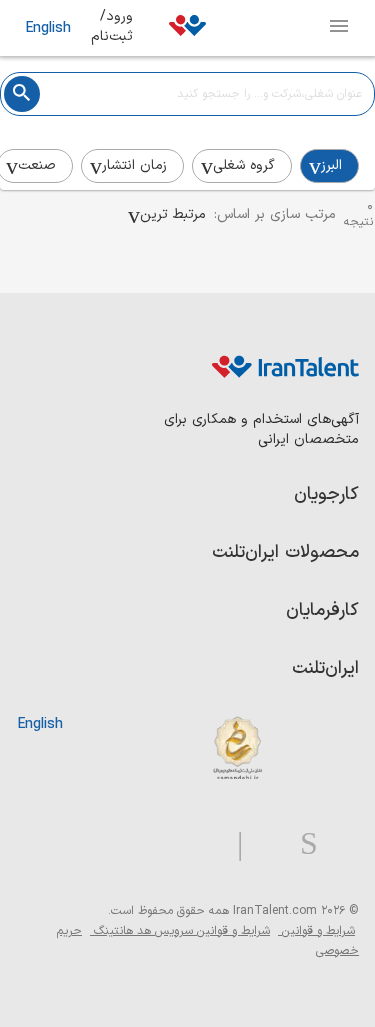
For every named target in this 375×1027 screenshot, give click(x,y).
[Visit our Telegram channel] (232, 844)
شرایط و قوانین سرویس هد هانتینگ (180, 931)
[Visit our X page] (263, 844)
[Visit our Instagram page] (301, 844)
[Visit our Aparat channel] (200, 844)
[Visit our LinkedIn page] (338, 844)
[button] (167, 215)
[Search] (22, 94)
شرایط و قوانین (316, 931)
